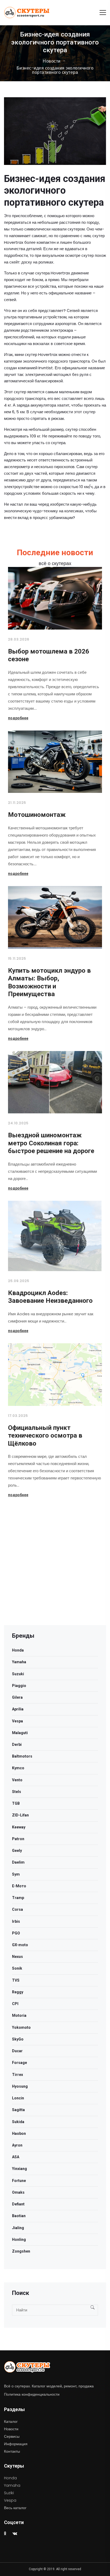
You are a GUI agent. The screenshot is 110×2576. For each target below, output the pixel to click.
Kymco (18, 1768)
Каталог (11, 2421)
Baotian (19, 2216)
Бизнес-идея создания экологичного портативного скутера (55, 70)
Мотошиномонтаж (37, 815)
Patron (18, 1839)
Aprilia (18, 1709)
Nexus (17, 1957)
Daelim (18, 1862)
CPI (15, 2004)
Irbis (16, 1921)
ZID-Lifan (20, 1815)
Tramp (18, 1898)
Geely (17, 1851)
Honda (18, 1650)
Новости (52, 61)
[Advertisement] (55, 1570)
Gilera (17, 1697)
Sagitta (18, 2110)
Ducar (17, 2051)
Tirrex (17, 2075)
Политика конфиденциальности (32, 2394)
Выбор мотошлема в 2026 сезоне (49, 655)
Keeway (19, 1827)
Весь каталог (15, 2508)
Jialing (18, 2228)
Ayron (17, 2145)
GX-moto (20, 1945)
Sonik (17, 1968)
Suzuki (18, 1674)
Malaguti (20, 1733)
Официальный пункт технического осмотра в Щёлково (45, 1436)
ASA (16, 2157)
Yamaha (19, 1662)
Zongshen (21, 2251)
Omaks (18, 2192)
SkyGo (18, 2039)
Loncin (18, 2098)
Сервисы (12, 2436)
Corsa (17, 1909)
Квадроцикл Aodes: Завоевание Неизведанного (50, 1297)
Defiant (18, 2204)
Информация (16, 2444)
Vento (17, 1780)
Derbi (17, 1745)
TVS (16, 1980)
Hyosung (20, 2086)
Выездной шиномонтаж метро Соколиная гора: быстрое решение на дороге (51, 1143)
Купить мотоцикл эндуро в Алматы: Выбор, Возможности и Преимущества (49, 982)
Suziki (9, 2493)
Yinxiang (19, 2169)
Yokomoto (21, 2027)
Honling (19, 2240)
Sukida (18, 2122)
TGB (16, 1803)
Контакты (12, 2451)
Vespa (17, 1721)
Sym (16, 1874)
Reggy (18, 1992)
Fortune (19, 2181)
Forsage (19, 2063)
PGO (16, 1933)
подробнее (18, 718)
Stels (17, 1792)
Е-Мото (19, 1886)
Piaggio (19, 1686)
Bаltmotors (22, 1756)
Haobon (19, 2133)
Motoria (19, 2015)
